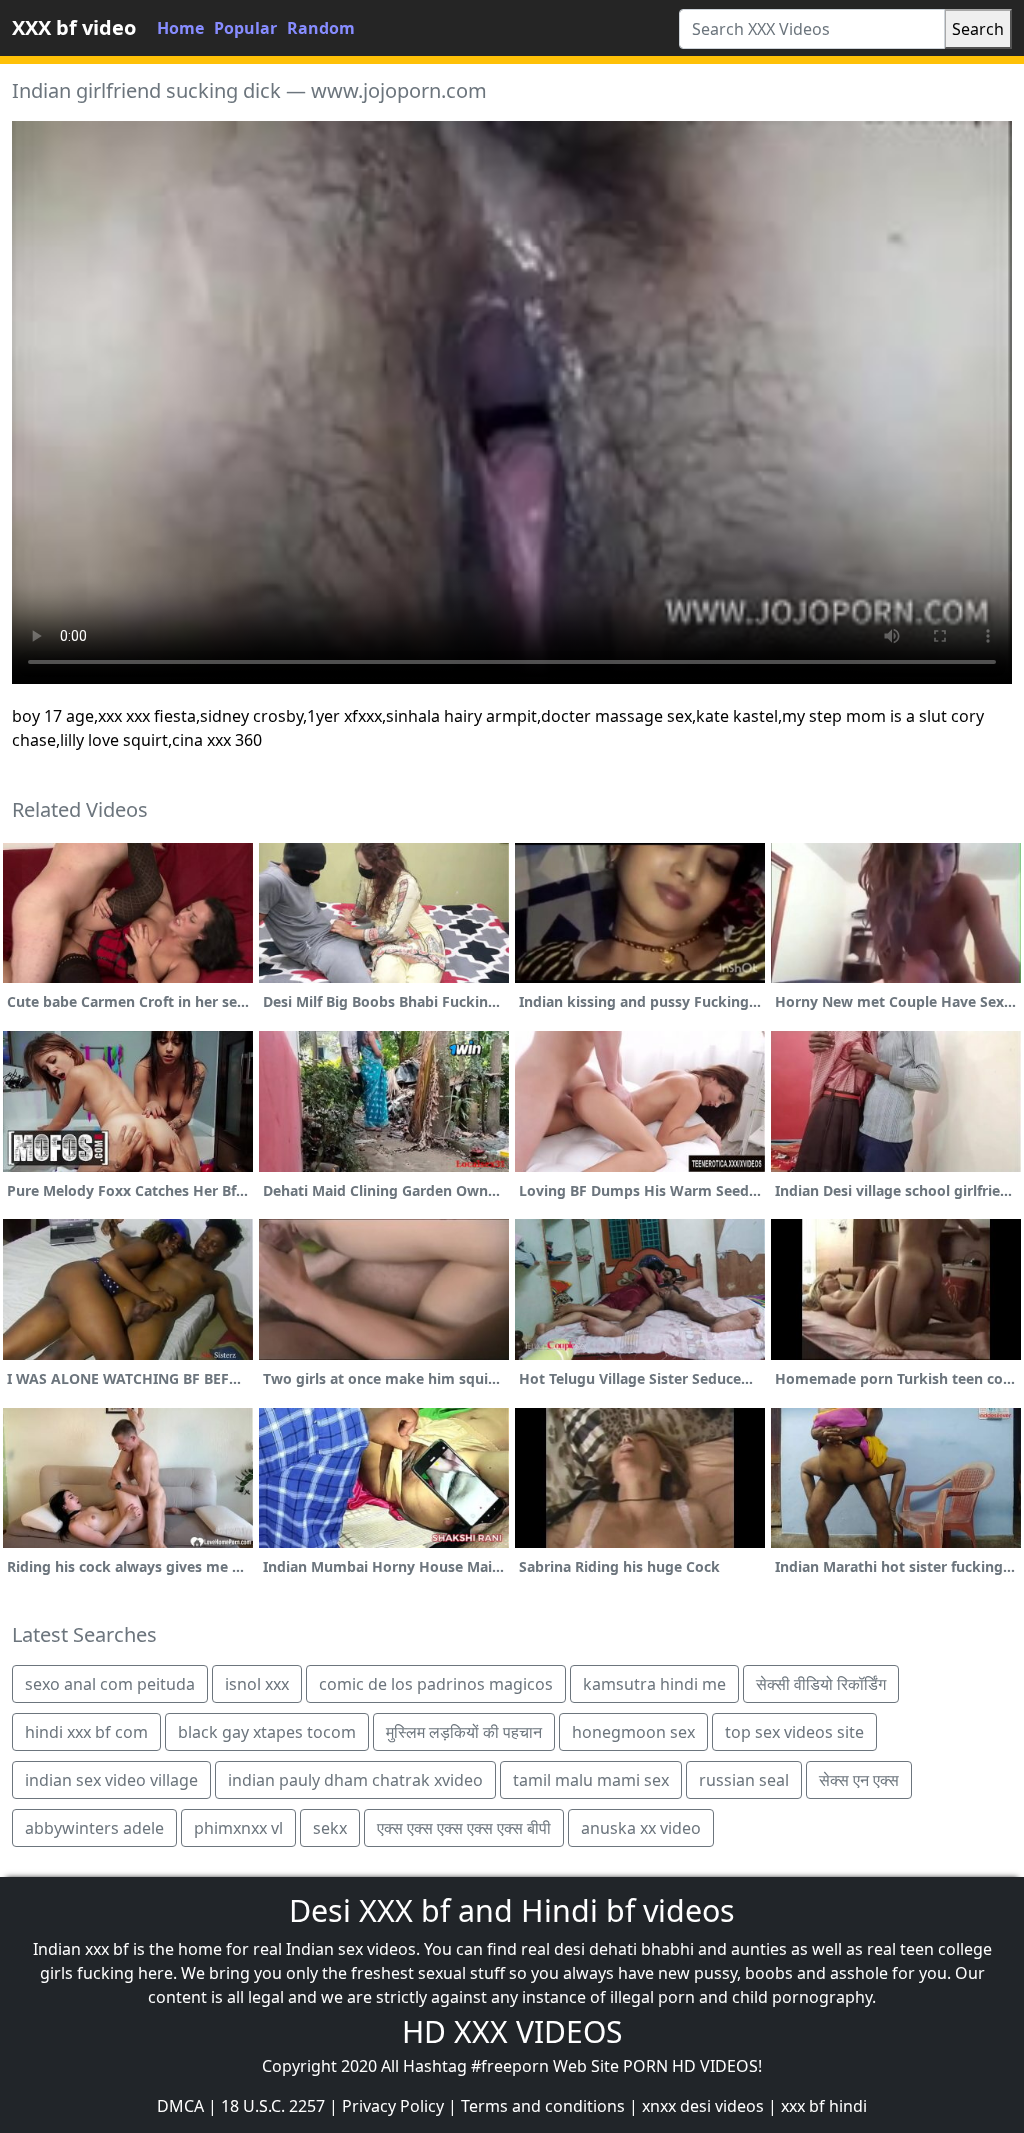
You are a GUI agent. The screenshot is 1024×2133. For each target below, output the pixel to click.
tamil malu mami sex (591, 1780)
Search (978, 29)
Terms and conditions (543, 2106)
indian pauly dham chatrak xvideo (355, 1780)
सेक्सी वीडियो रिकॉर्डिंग (821, 1684)
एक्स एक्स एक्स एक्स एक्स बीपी (464, 1828)
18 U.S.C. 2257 (273, 2106)
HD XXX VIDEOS (512, 2031)
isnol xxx (257, 1684)
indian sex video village (111, 1780)
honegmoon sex (633, 1732)
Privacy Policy (393, 2106)
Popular (245, 28)
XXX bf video (74, 27)
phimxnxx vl (238, 1828)
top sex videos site (794, 1732)
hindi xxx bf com (86, 1732)
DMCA (180, 2106)
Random (321, 28)
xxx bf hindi (824, 2106)
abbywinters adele (94, 1828)
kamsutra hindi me (654, 1684)
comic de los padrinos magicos (436, 1684)
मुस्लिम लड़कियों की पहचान (464, 1732)
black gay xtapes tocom (267, 1732)
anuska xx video (641, 1828)
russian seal (744, 1780)
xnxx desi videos (703, 2106)
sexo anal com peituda (110, 1684)
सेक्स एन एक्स (859, 1780)
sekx (330, 1828)
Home (180, 28)
